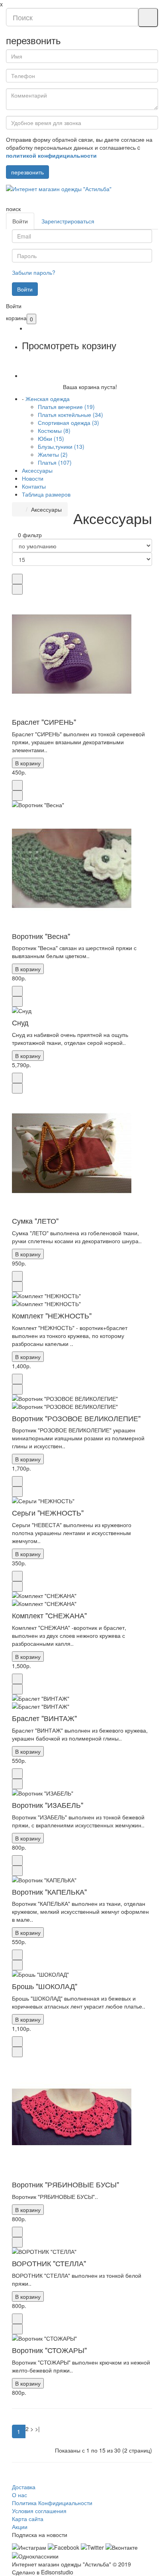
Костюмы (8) (54, 430)
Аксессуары (37, 470)
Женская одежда (48, 399)
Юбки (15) (51, 438)
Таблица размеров (46, 494)
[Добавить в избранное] (17, 579)
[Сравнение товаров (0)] (14, 535)
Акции (20, 2527)
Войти (20, 221)
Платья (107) (55, 462)
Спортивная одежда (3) (68, 422)
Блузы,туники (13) (61, 446)
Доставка (24, 2487)
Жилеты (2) (53, 454)
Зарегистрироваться (68, 221)
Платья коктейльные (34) (70, 415)
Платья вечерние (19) (66, 407)
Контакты (34, 486)
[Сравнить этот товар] (17, 589)
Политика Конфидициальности (52, 2503)
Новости (33, 478)
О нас (20, 2495)
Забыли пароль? (34, 272)
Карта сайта (28, 2519)
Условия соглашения (39, 2511)
